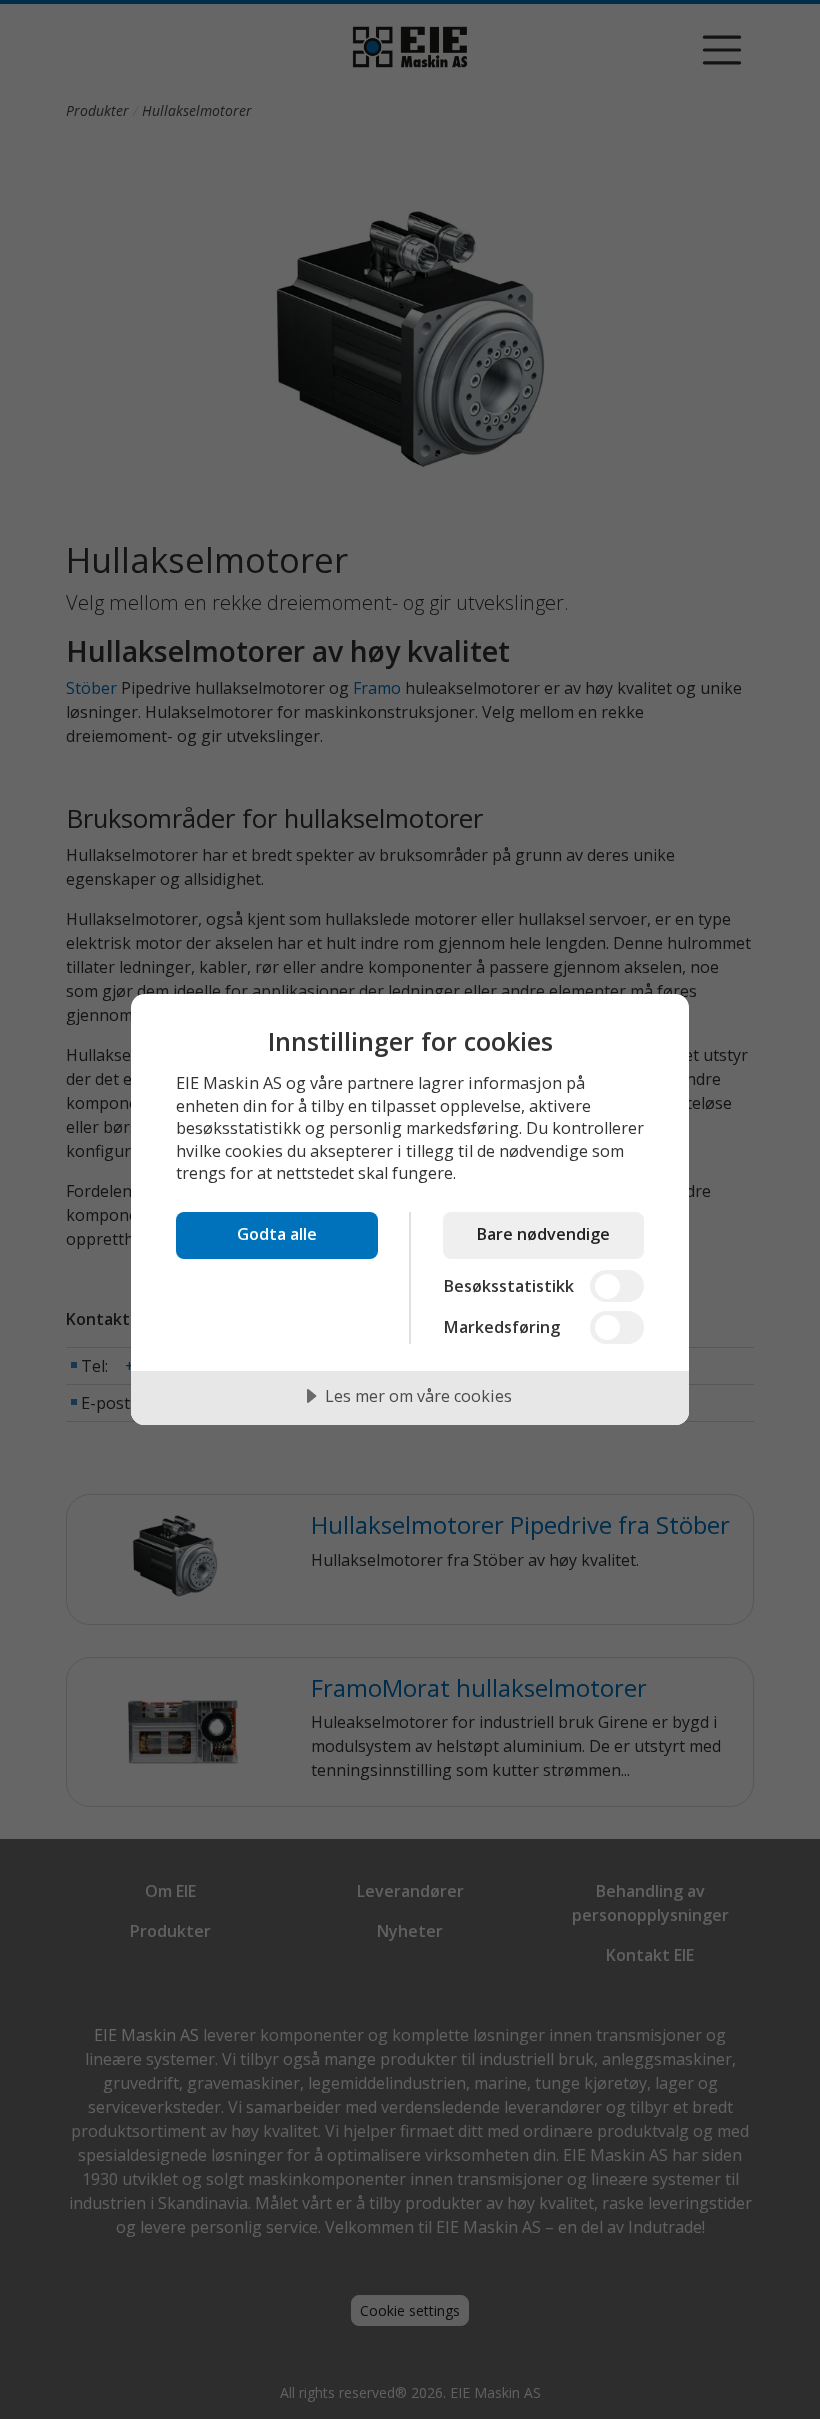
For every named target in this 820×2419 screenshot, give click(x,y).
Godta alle (277, 1234)
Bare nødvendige (543, 1234)
